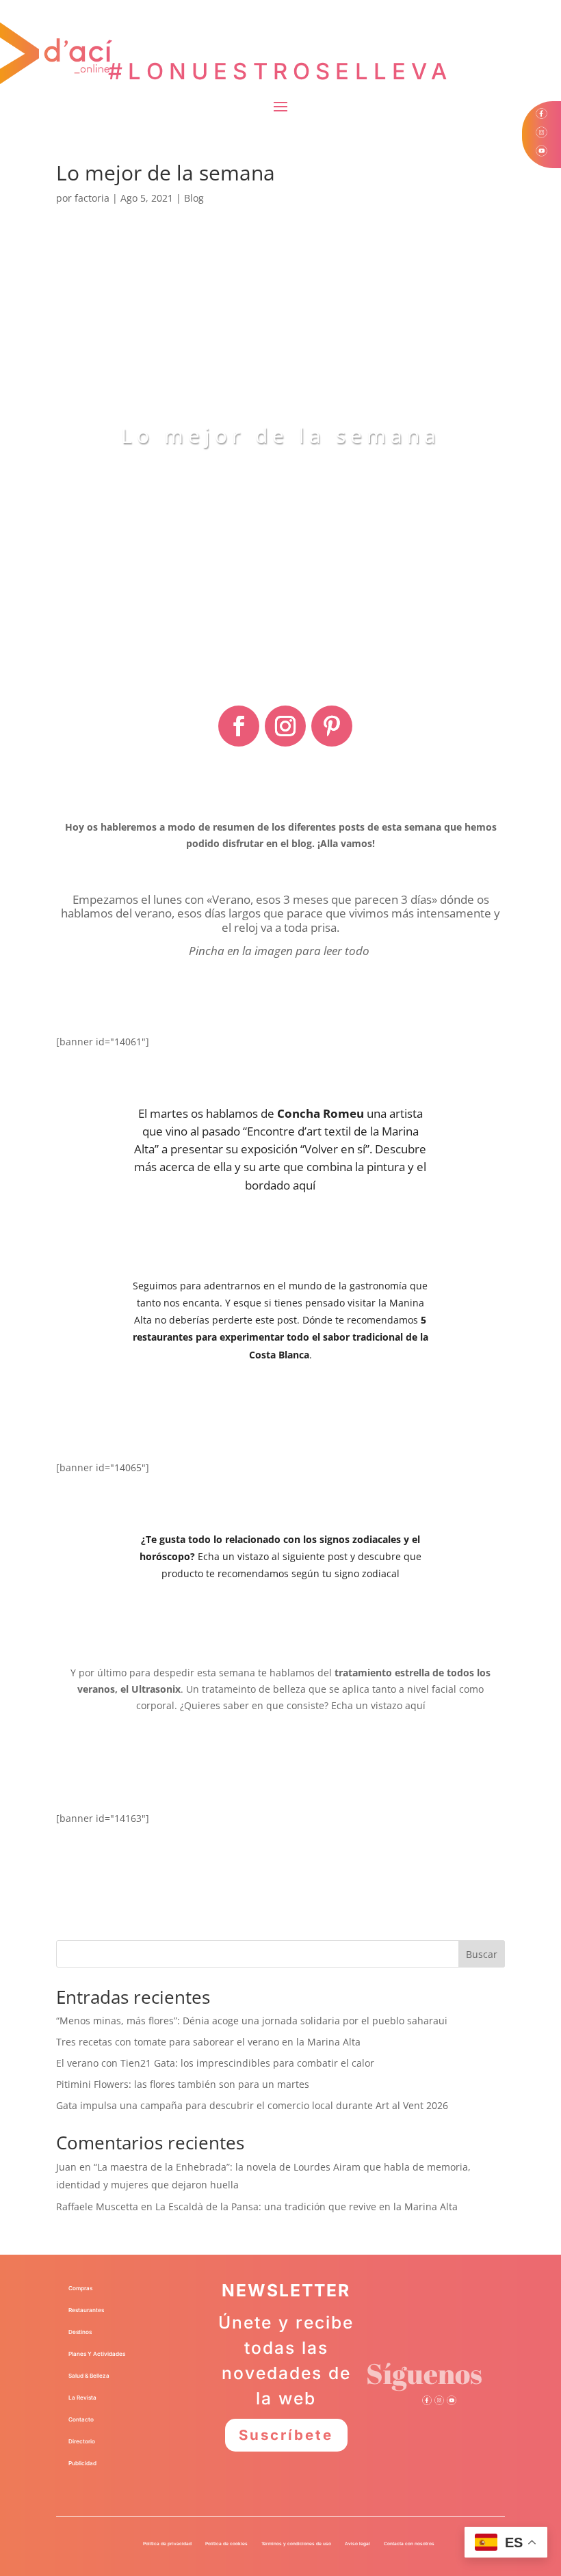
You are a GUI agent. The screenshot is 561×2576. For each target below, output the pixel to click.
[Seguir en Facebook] (239, 726)
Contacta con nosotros (409, 2544)
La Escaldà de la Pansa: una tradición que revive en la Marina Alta (306, 2206)
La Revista (82, 2398)
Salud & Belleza (89, 2376)
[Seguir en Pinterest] (332, 726)
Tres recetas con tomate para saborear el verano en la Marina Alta (208, 2042)
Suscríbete (286, 2435)
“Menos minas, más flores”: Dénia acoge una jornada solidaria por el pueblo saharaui (252, 2021)
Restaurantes (86, 2310)
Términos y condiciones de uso (296, 2544)
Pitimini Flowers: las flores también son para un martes (183, 2084)
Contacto (81, 2419)
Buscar (482, 1954)
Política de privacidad (167, 2544)
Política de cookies (226, 2544)
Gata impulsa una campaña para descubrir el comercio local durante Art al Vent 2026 (252, 2105)
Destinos (80, 2332)
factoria (92, 198)
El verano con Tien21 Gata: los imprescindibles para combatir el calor (215, 2063)
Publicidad (82, 2463)
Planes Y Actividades (97, 2354)
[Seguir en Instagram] (285, 726)
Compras (80, 2288)
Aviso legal (357, 2544)
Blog (194, 198)
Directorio (82, 2441)
